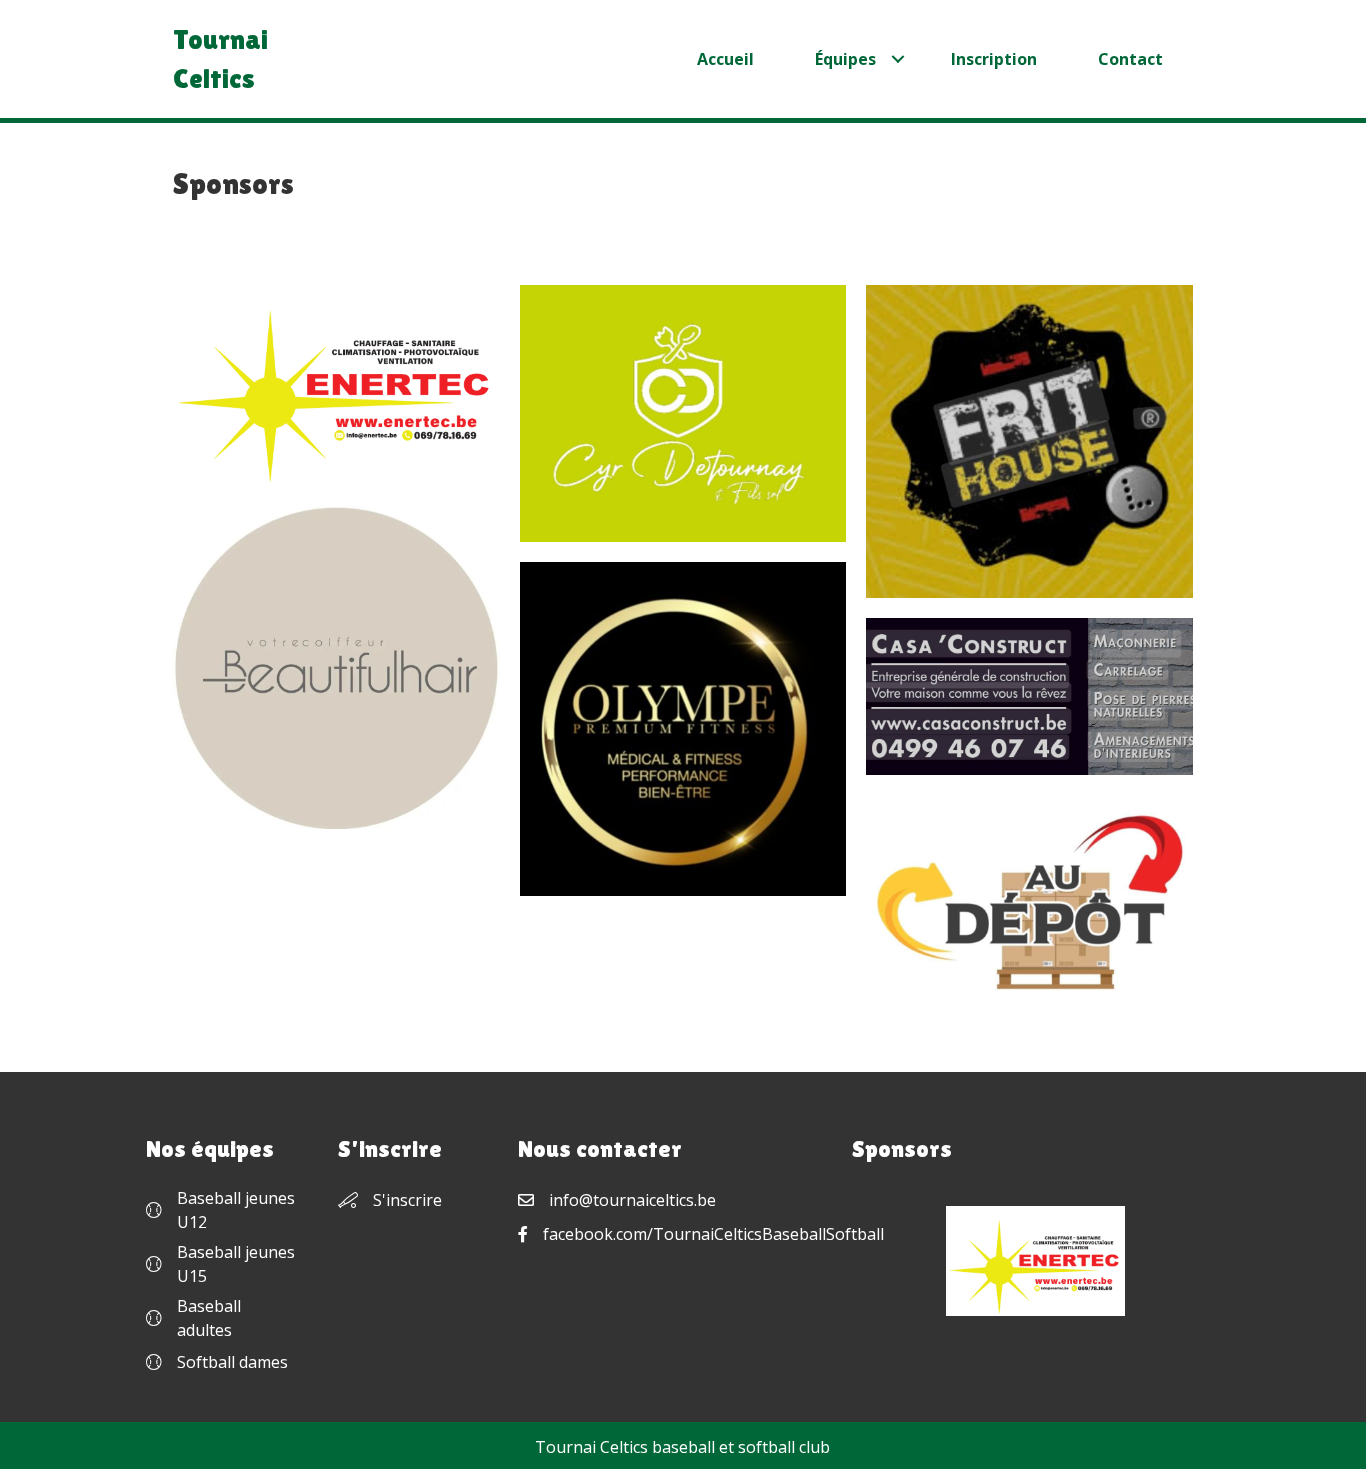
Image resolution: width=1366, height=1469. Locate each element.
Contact (1130, 59)
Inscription (994, 59)
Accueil (725, 59)
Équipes (845, 59)
